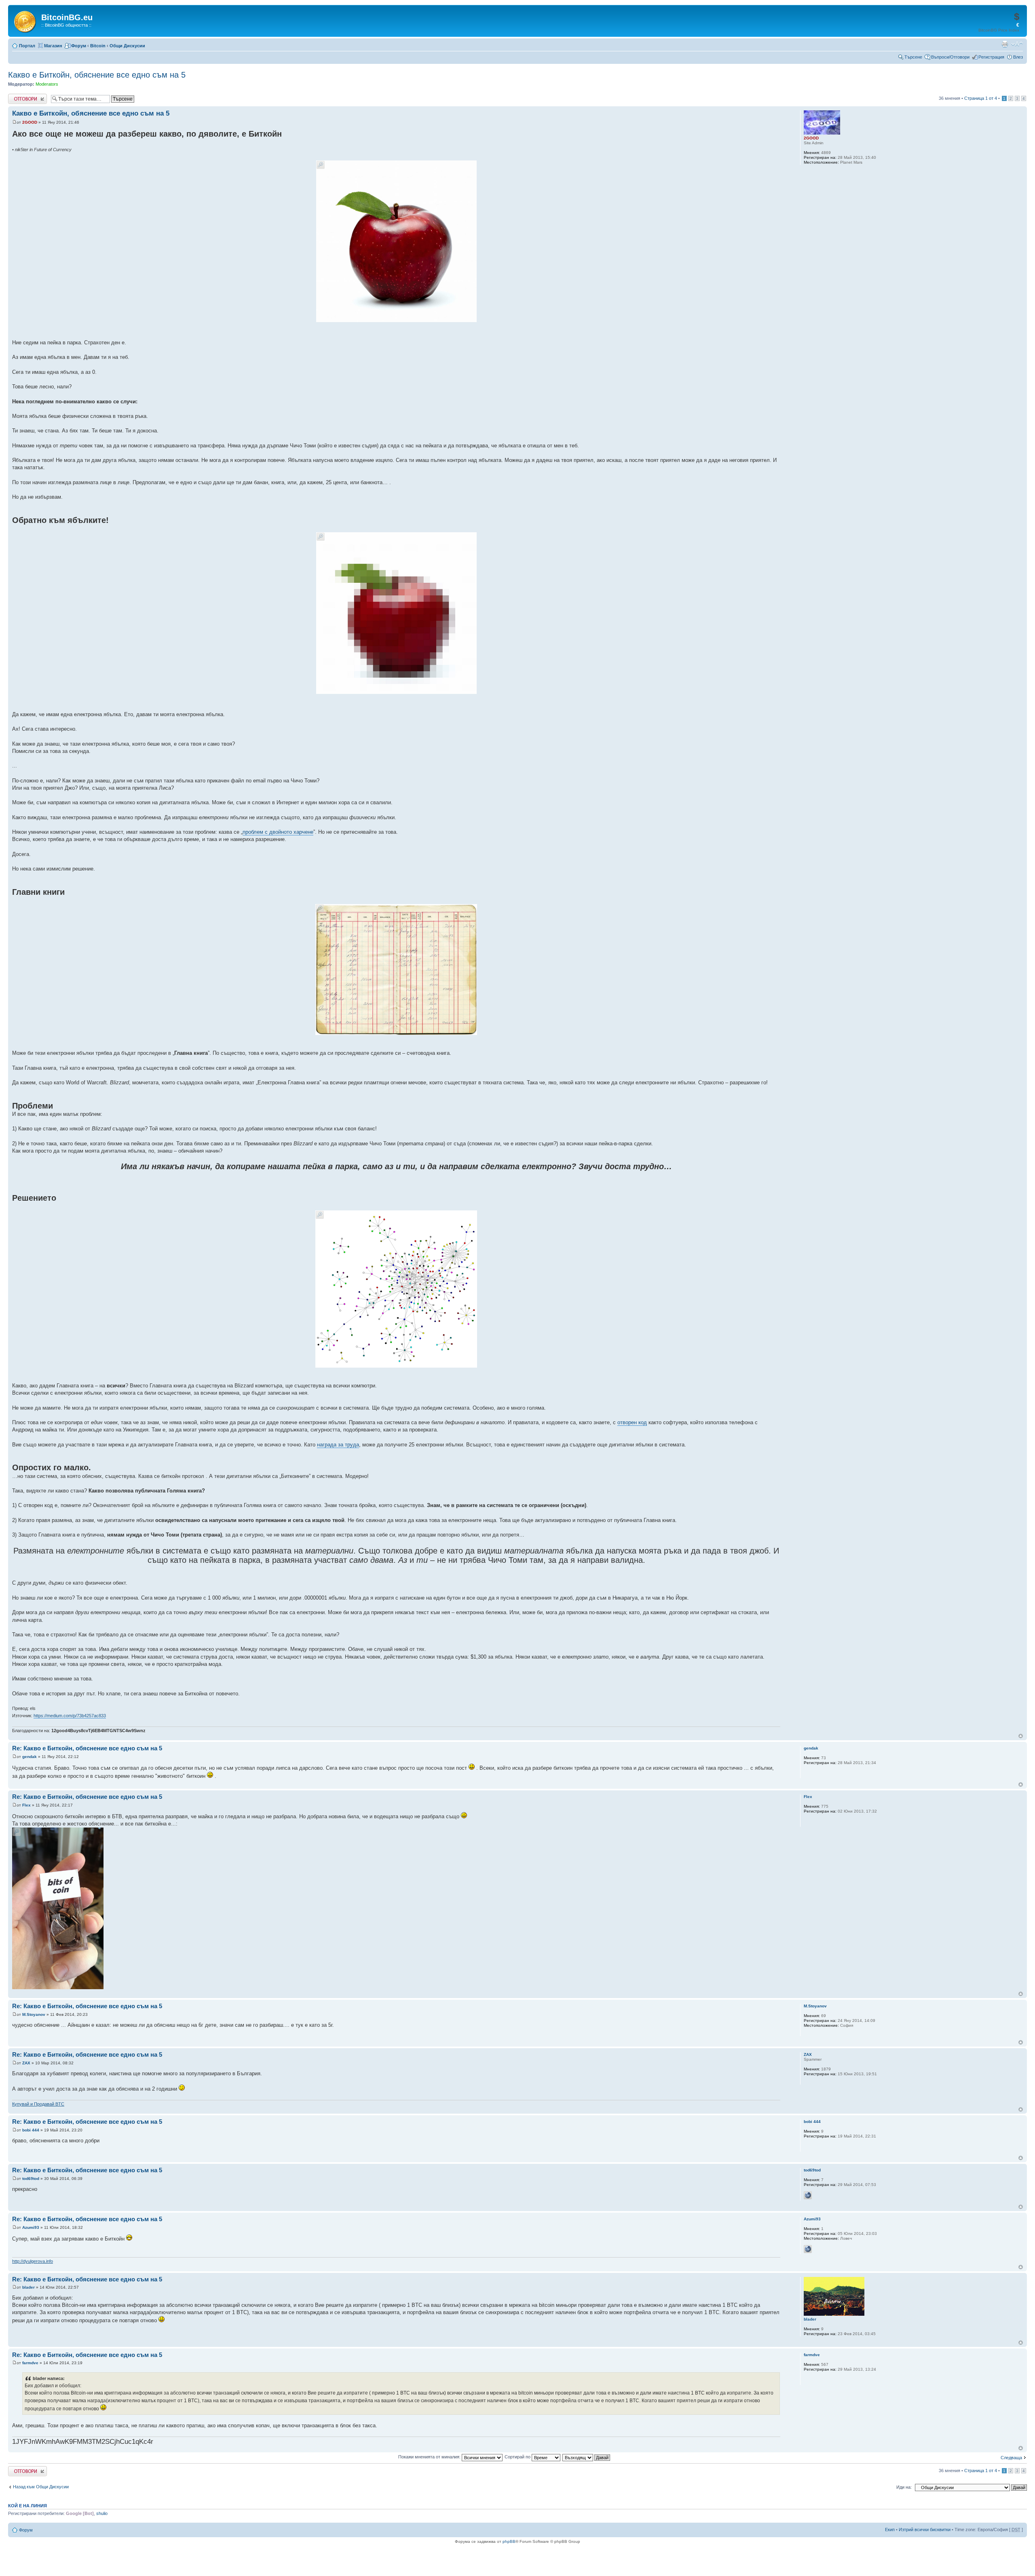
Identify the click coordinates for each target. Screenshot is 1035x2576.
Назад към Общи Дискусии (41, 2487)
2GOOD (30, 122)
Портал (27, 46)
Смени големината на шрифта (1017, 44)
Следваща (1011, 2458)
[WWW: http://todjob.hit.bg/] (808, 2195)
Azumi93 (31, 2227)
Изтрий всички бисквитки (925, 2530)
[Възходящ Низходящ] (587, 2457)
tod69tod (31, 2179)
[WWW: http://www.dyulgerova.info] (808, 2249)
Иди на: (904, 2487)
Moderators (47, 84)
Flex (26, 1805)
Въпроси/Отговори (950, 57)
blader (29, 2287)
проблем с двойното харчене (278, 832)
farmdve (30, 2363)
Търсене (913, 57)
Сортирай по (518, 2457)
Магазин (53, 46)
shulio (102, 2513)
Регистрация (991, 57)
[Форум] (26, 20)
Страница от (981, 98)
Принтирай (1005, 44)
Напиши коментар (27, 96)
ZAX (26, 2063)
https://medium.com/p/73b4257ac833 (70, 1716)
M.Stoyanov (34, 2014)
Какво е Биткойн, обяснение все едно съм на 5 (97, 75)
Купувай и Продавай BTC (38, 2104)
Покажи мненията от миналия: (430, 2457)
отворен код (632, 1422)
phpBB (509, 2541)
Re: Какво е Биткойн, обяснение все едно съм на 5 (87, 1748)
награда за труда (338, 1445)
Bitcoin (98, 46)
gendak (30, 1757)
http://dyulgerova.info (33, 2261)
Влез (1018, 57)
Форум (79, 46)
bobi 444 (31, 2130)
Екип (890, 2530)
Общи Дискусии (127, 46)
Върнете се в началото (1021, 1736)
